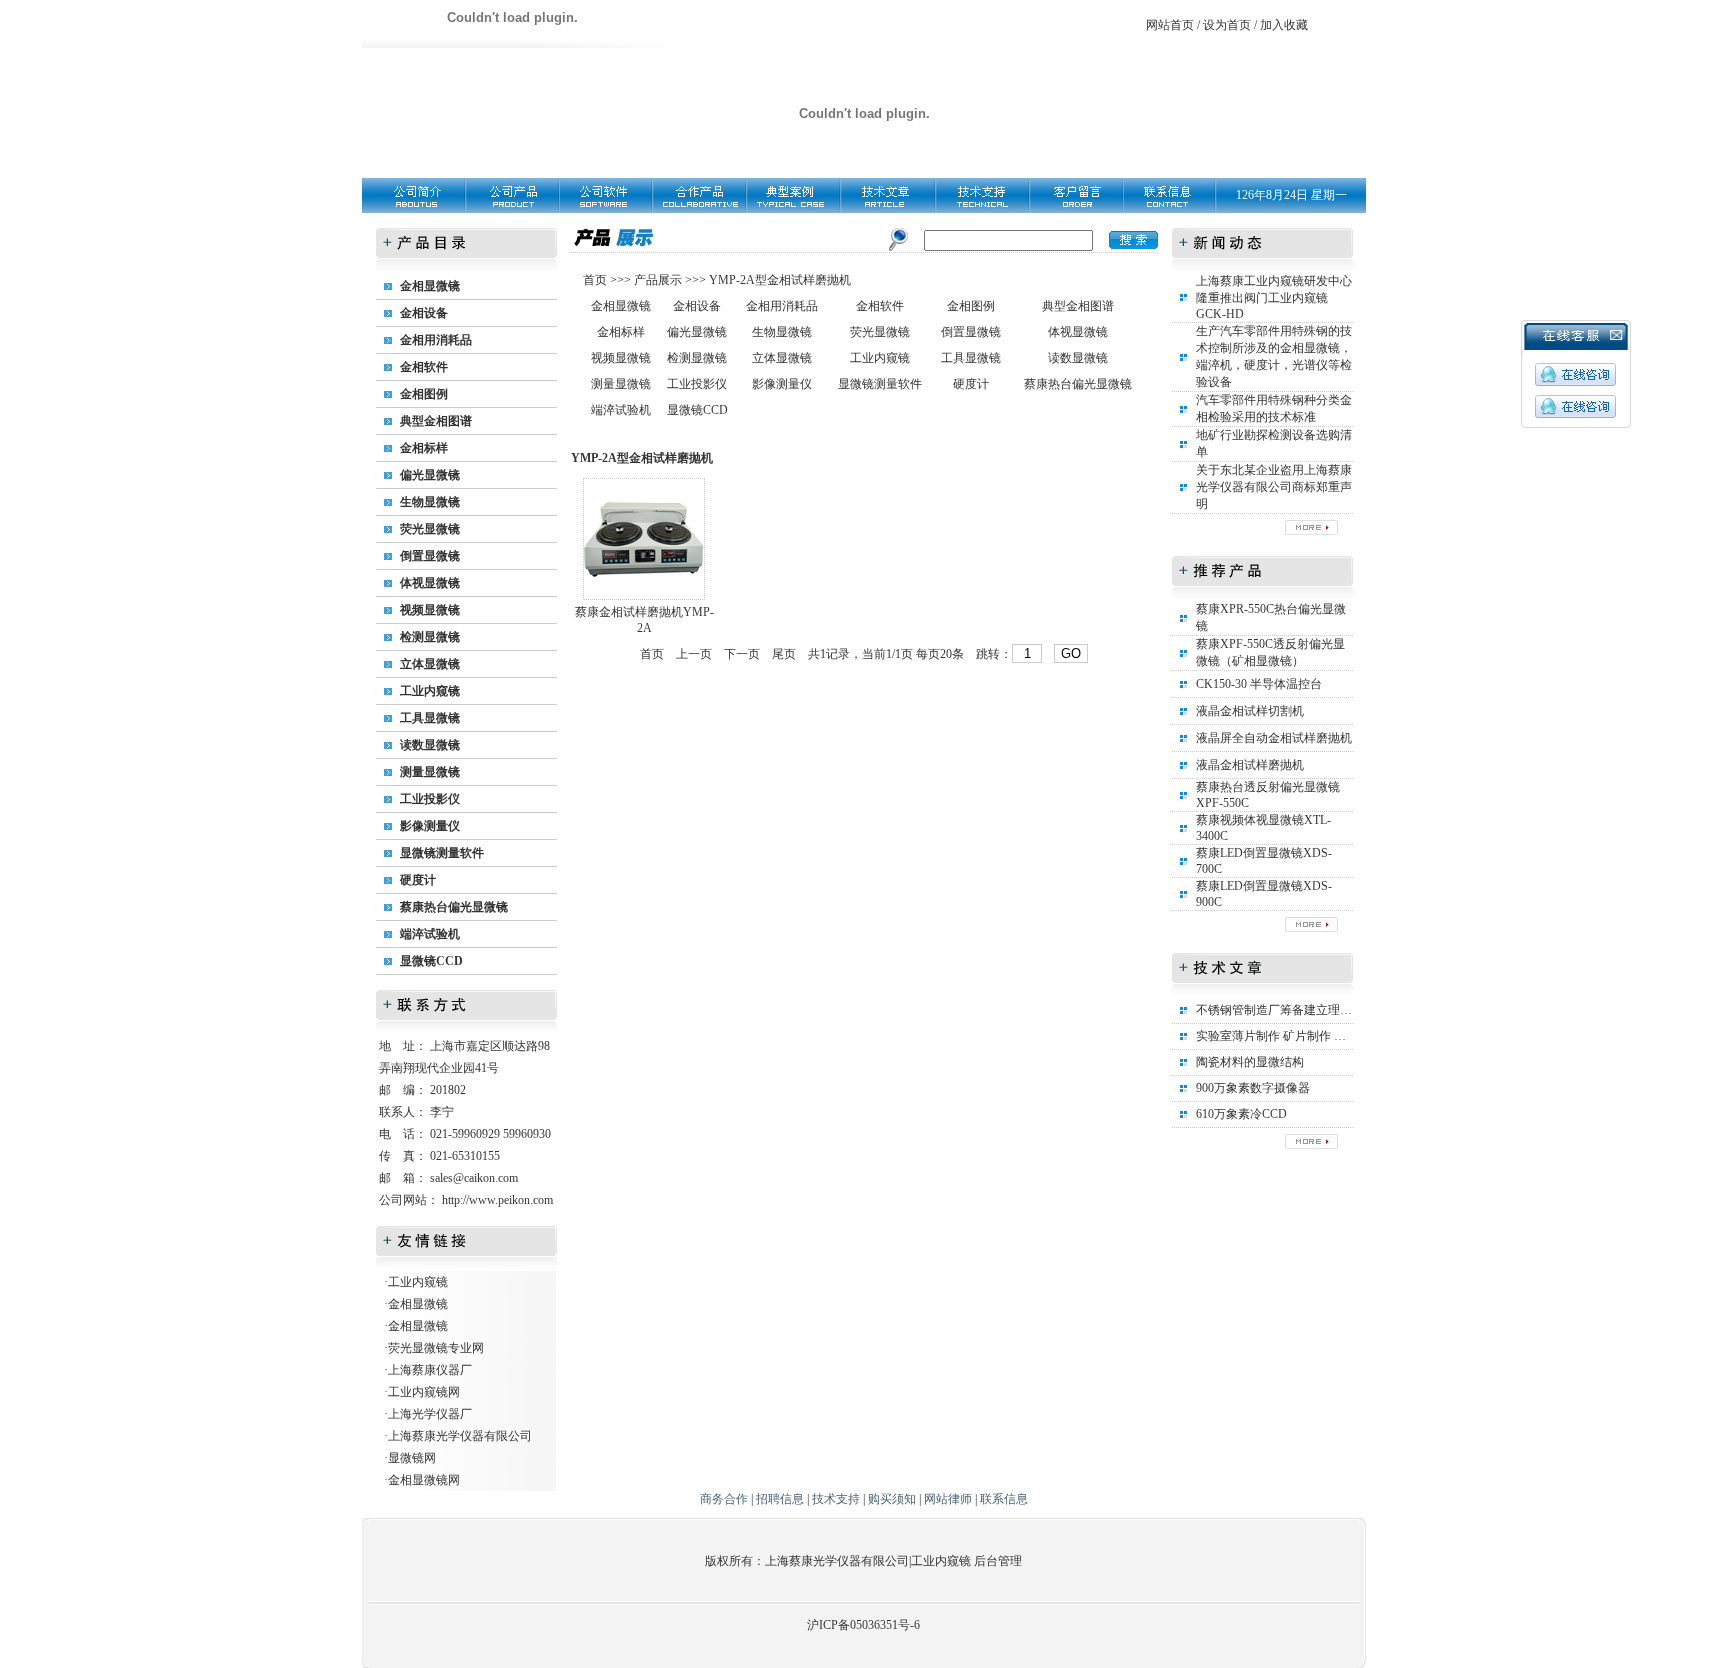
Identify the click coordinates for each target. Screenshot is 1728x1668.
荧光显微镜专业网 (436, 1348)
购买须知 (892, 1499)
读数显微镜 (430, 745)
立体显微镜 (430, 664)
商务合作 (724, 1499)
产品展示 (656, 280)
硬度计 (418, 880)
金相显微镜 (430, 286)
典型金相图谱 (436, 421)
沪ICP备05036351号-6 (863, 1625)
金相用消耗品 (436, 340)
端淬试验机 (430, 934)
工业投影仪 (430, 799)
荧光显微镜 (430, 529)
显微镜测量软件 (442, 853)
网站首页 (1170, 25)
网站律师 (948, 1499)
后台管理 (998, 1561)
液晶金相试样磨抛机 (1250, 765)
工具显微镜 (430, 718)
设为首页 (1227, 25)
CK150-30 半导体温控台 (1259, 684)
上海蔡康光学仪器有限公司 (460, 1436)
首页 (596, 280)
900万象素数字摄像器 (1253, 1088)
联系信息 (1004, 1499)
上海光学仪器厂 (430, 1414)
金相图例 (424, 394)
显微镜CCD (431, 961)
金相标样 (424, 448)
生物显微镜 (430, 502)
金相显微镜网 (424, 1480)
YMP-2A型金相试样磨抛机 (780, 280)
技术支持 (836, 1499)
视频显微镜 (430, 610)
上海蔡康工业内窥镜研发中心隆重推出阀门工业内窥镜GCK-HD (1274, 297)
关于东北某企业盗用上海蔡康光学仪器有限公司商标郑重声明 (1274, 487)
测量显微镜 (430, 772)
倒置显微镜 (430, 556)
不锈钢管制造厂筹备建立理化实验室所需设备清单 (1328, 1010)
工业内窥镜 (430, 691)
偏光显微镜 (430, 475)
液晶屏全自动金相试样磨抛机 (1274, 738)
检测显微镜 (430, 637)
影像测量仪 (430, 826)
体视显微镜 (430, 583)
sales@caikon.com (474, 1178)
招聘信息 (780, 1499)
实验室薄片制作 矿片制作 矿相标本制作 (1301, 1036)
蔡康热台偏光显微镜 (454, 907)
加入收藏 (1284, 25)
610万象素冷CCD (1241, 1114)
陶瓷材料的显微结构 (1250, 1062)
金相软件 (424, 367)
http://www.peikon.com (497, 1200)
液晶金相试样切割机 (1250, 711)
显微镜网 (412, 1458)
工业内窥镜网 (424, 1392)
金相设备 (424, 313)
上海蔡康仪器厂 (430, 1370)
